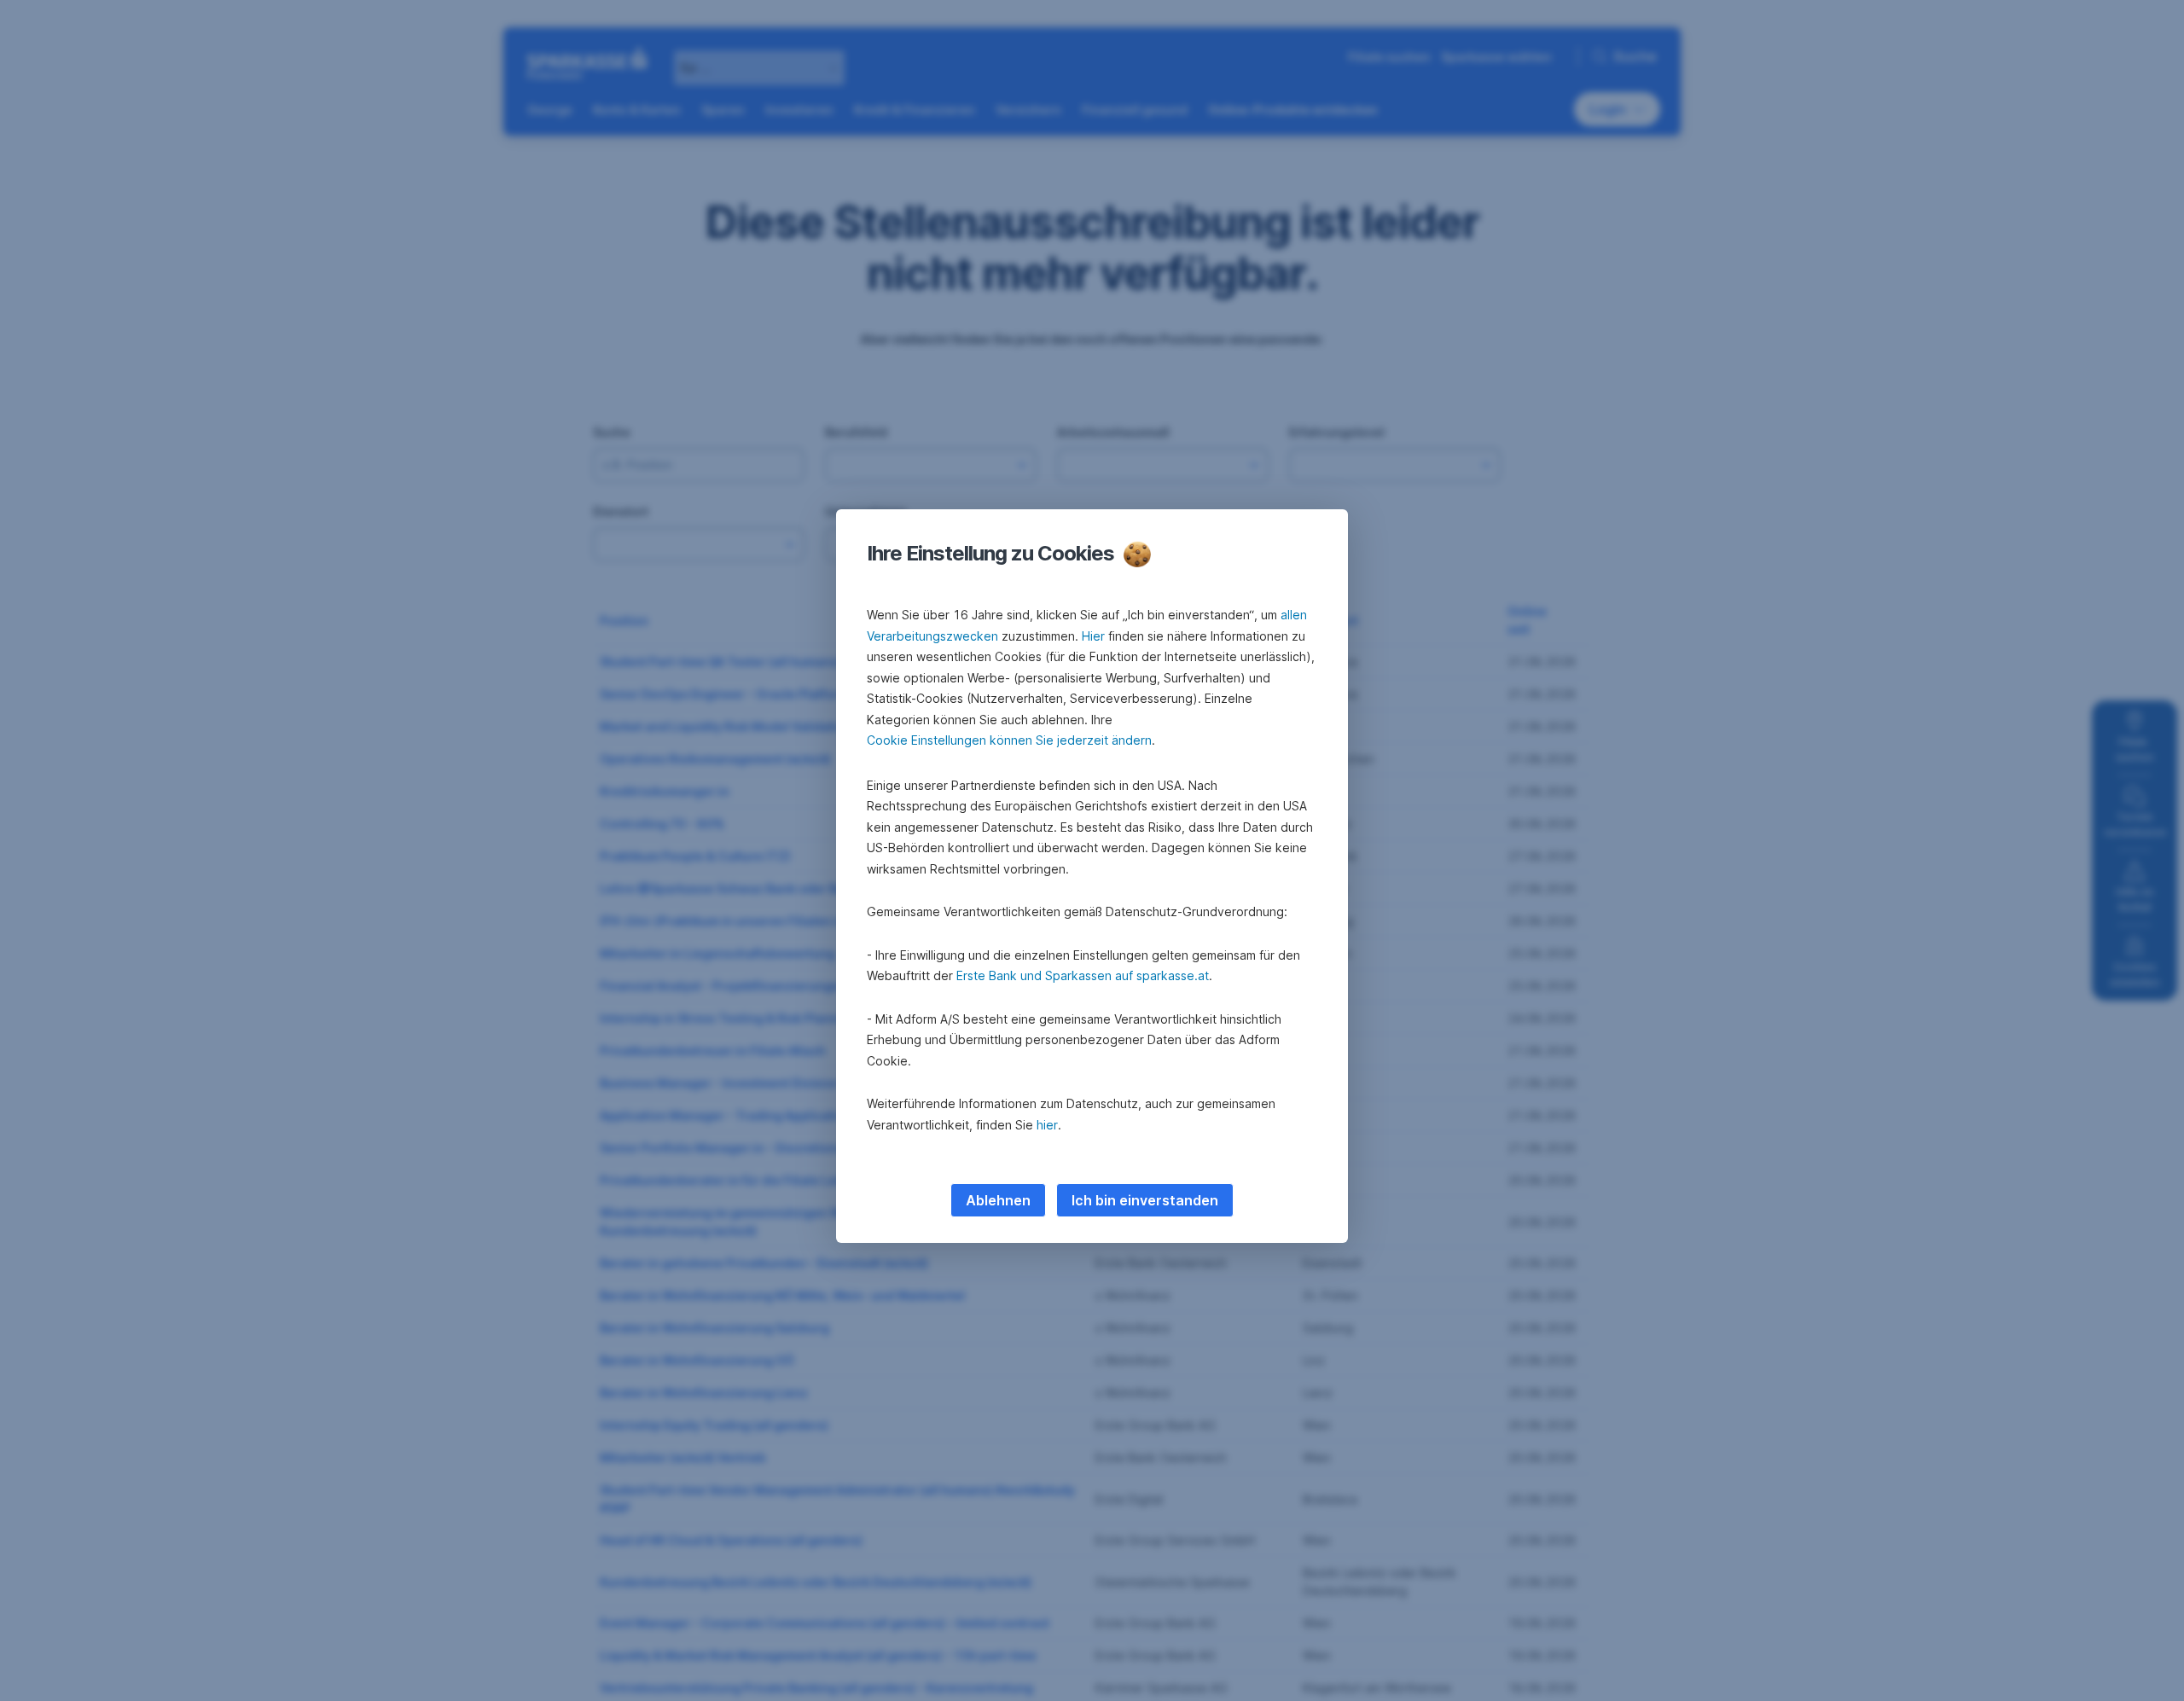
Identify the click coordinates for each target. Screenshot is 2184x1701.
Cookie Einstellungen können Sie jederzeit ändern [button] (1009, 740)
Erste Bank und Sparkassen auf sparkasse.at (1083, 975)
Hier (1093, 636)
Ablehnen (998, 1200)
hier (1047, 1125)
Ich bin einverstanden (1145, 1200)
